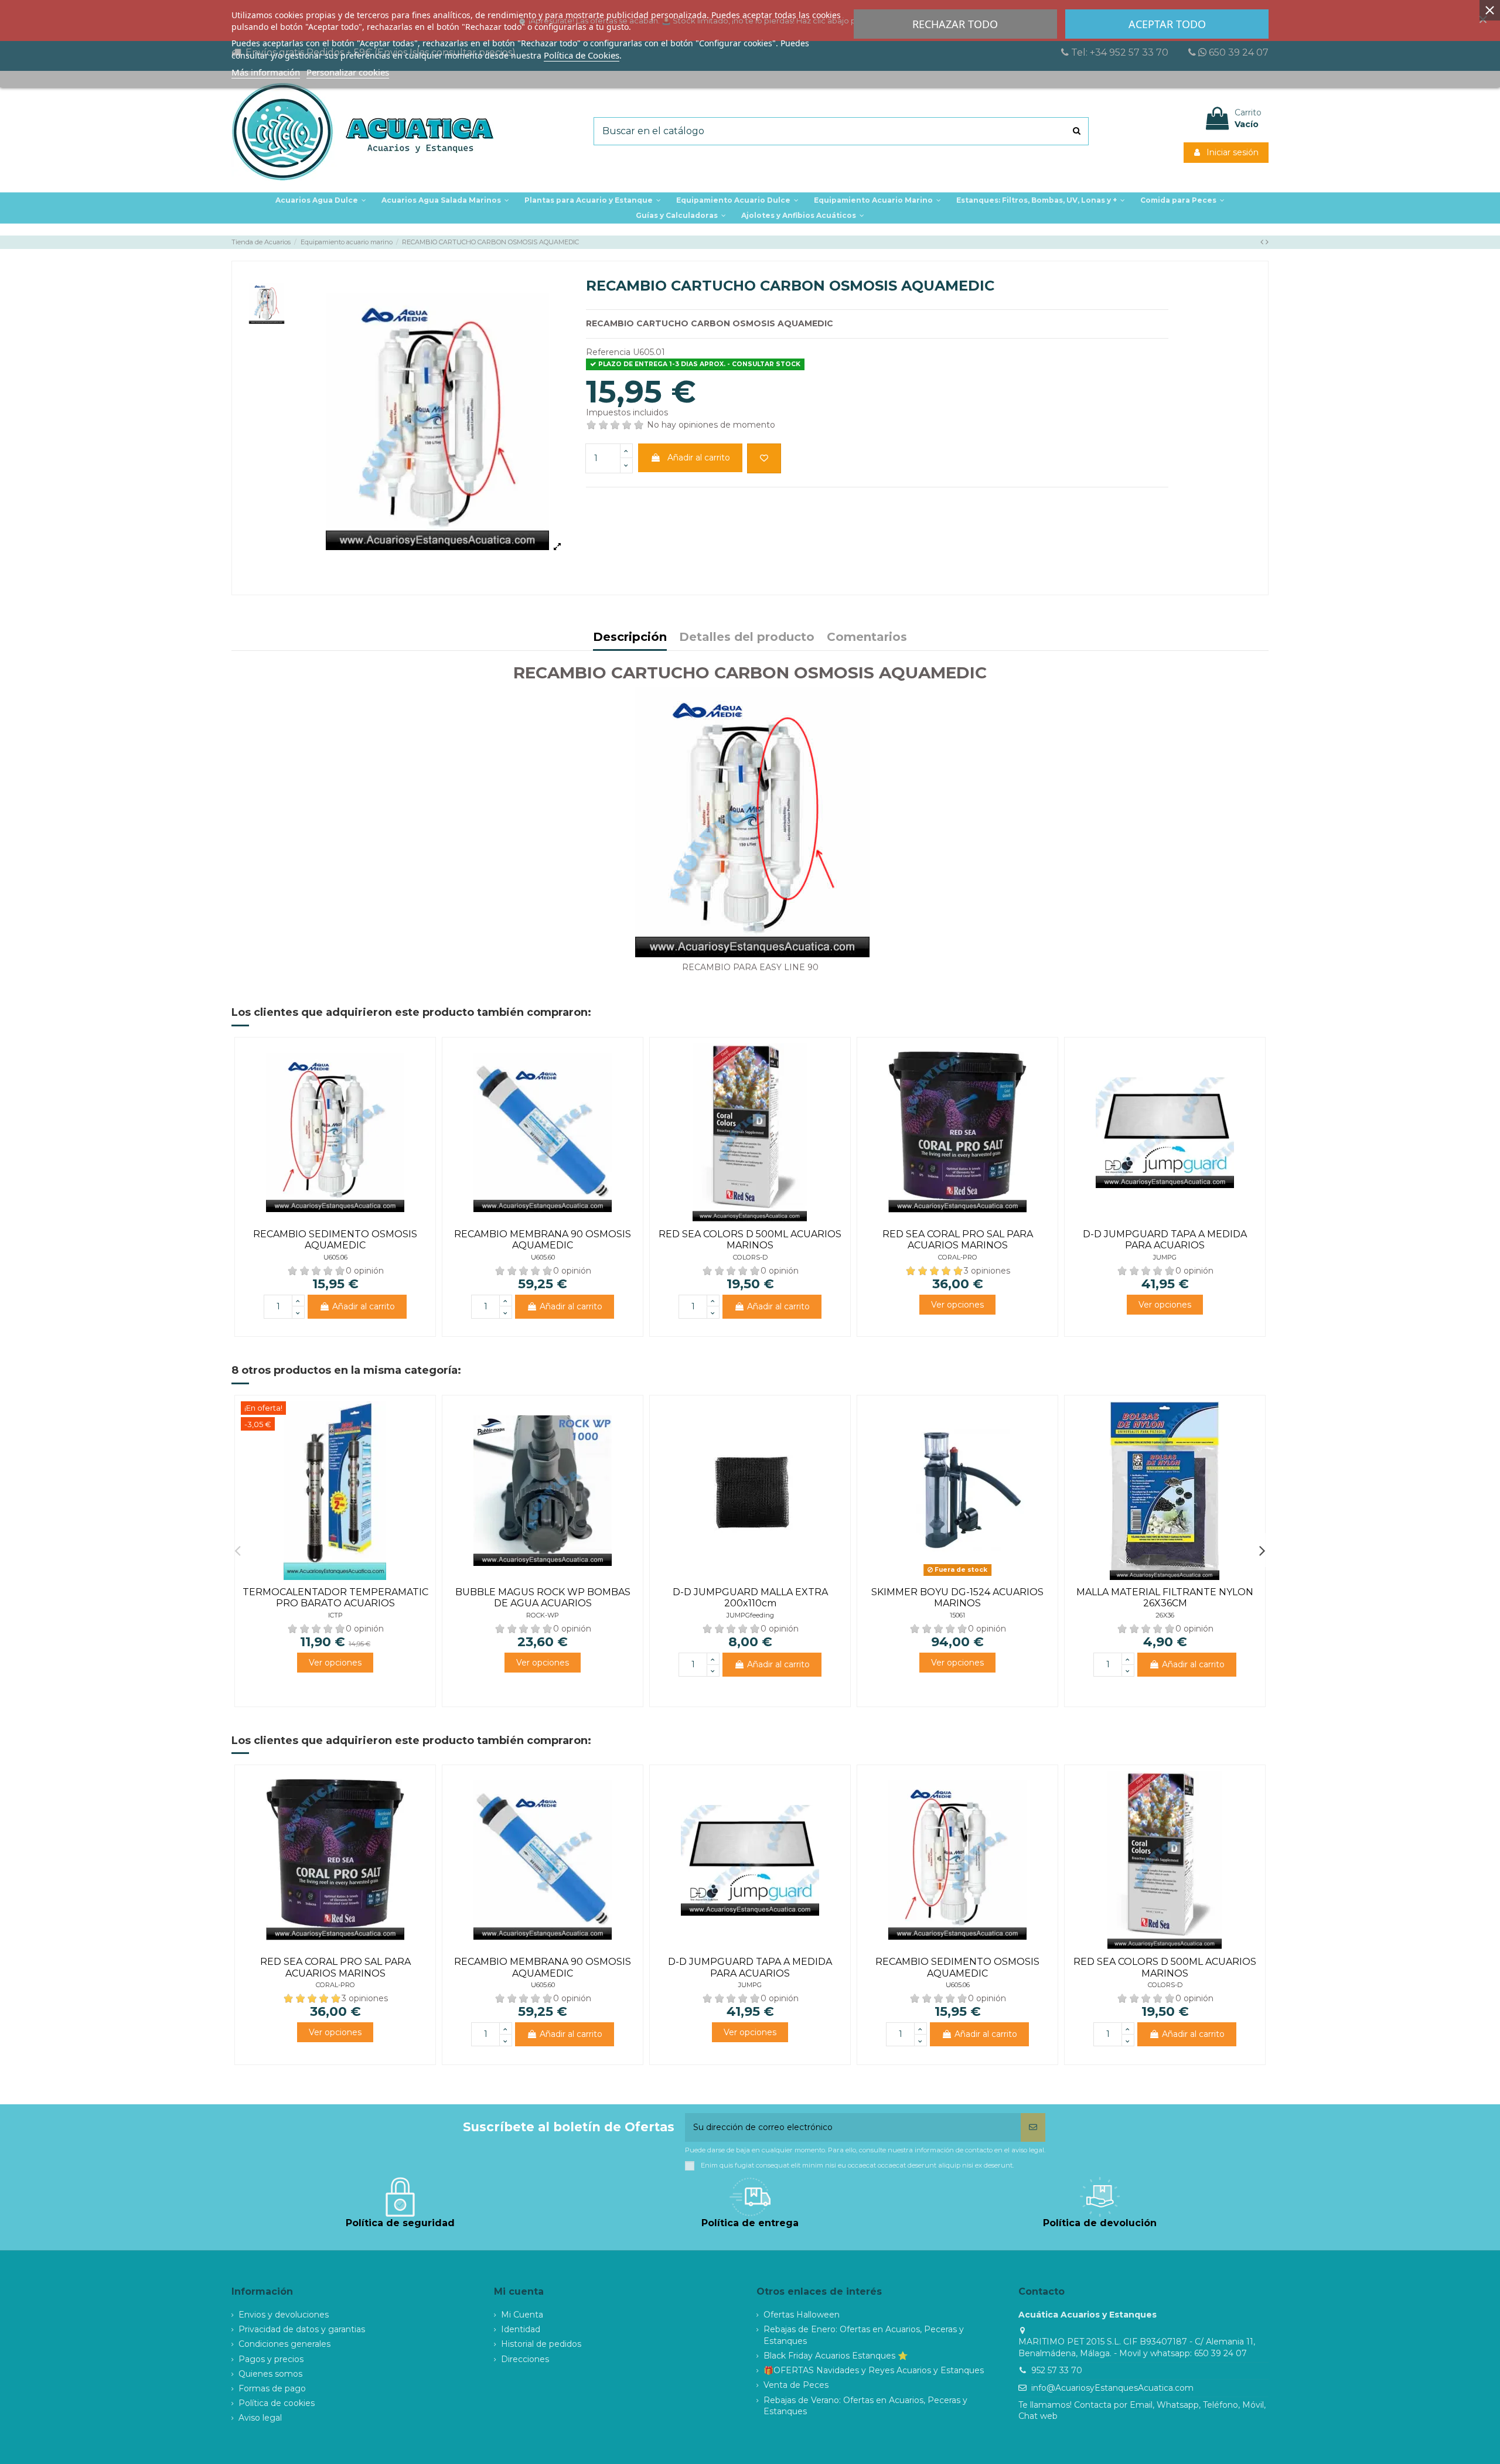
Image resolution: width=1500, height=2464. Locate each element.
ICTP (335, 1615)
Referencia (608, 352)
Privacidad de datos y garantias (302, 2329)
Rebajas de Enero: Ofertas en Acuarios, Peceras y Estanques (864, 2335)
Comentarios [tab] (867, 638)
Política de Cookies (582, 55)
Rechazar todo (955, 24)
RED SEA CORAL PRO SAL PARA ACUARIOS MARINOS (958, 1240)
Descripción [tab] (630, 638)
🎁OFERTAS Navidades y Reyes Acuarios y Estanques (874, 2370)
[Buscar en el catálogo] (1077, 131)
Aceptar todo (1167, 24)
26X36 (1165, 1615)
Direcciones (525, 2359)
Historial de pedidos (541, 2344)
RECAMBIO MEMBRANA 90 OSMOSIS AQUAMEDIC (543, 1240)
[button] (593, 200)
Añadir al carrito (699, 458)
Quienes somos (270, 2374)
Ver (957, 1305)
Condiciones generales (284, 2344)
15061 (957, 1615)
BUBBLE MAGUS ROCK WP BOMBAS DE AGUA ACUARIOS (543, 1598)
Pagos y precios (271, 2359)
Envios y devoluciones (284, 2315)
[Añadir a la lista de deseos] (764, 458)
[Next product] (1267, 242)
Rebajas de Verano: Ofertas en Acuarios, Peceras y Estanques (865, 2406)
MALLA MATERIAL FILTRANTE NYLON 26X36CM (1165, 1598)
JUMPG (1165, 1257)
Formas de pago (272, 2388)
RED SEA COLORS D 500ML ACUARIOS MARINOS (750, 1240)
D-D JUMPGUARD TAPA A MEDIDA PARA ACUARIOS (1165, 1240)
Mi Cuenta (522, 2315)
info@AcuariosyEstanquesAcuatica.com (1112, 2388)
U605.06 (335, 1257)
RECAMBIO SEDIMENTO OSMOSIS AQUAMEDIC (335, 1240)
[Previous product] (1263, 242)
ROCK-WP (543, 1615)
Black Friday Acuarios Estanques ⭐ (836, 2356)
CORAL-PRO (958, 1257)
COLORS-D (750, 1257)
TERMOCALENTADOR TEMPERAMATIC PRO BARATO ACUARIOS (335, 1598)
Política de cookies (277, 2403)
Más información (266, 72)
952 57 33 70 (1057, 2370)
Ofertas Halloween (802, 2315)
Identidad (521, 2329)
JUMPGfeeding (750, 1615)
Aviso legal (260, 2418)
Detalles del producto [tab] (747, 638)
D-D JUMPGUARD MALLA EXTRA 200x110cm (750, 1598)
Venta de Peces (796, 2385)
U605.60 (543, 1257)
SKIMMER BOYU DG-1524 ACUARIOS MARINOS (957, 1598)
